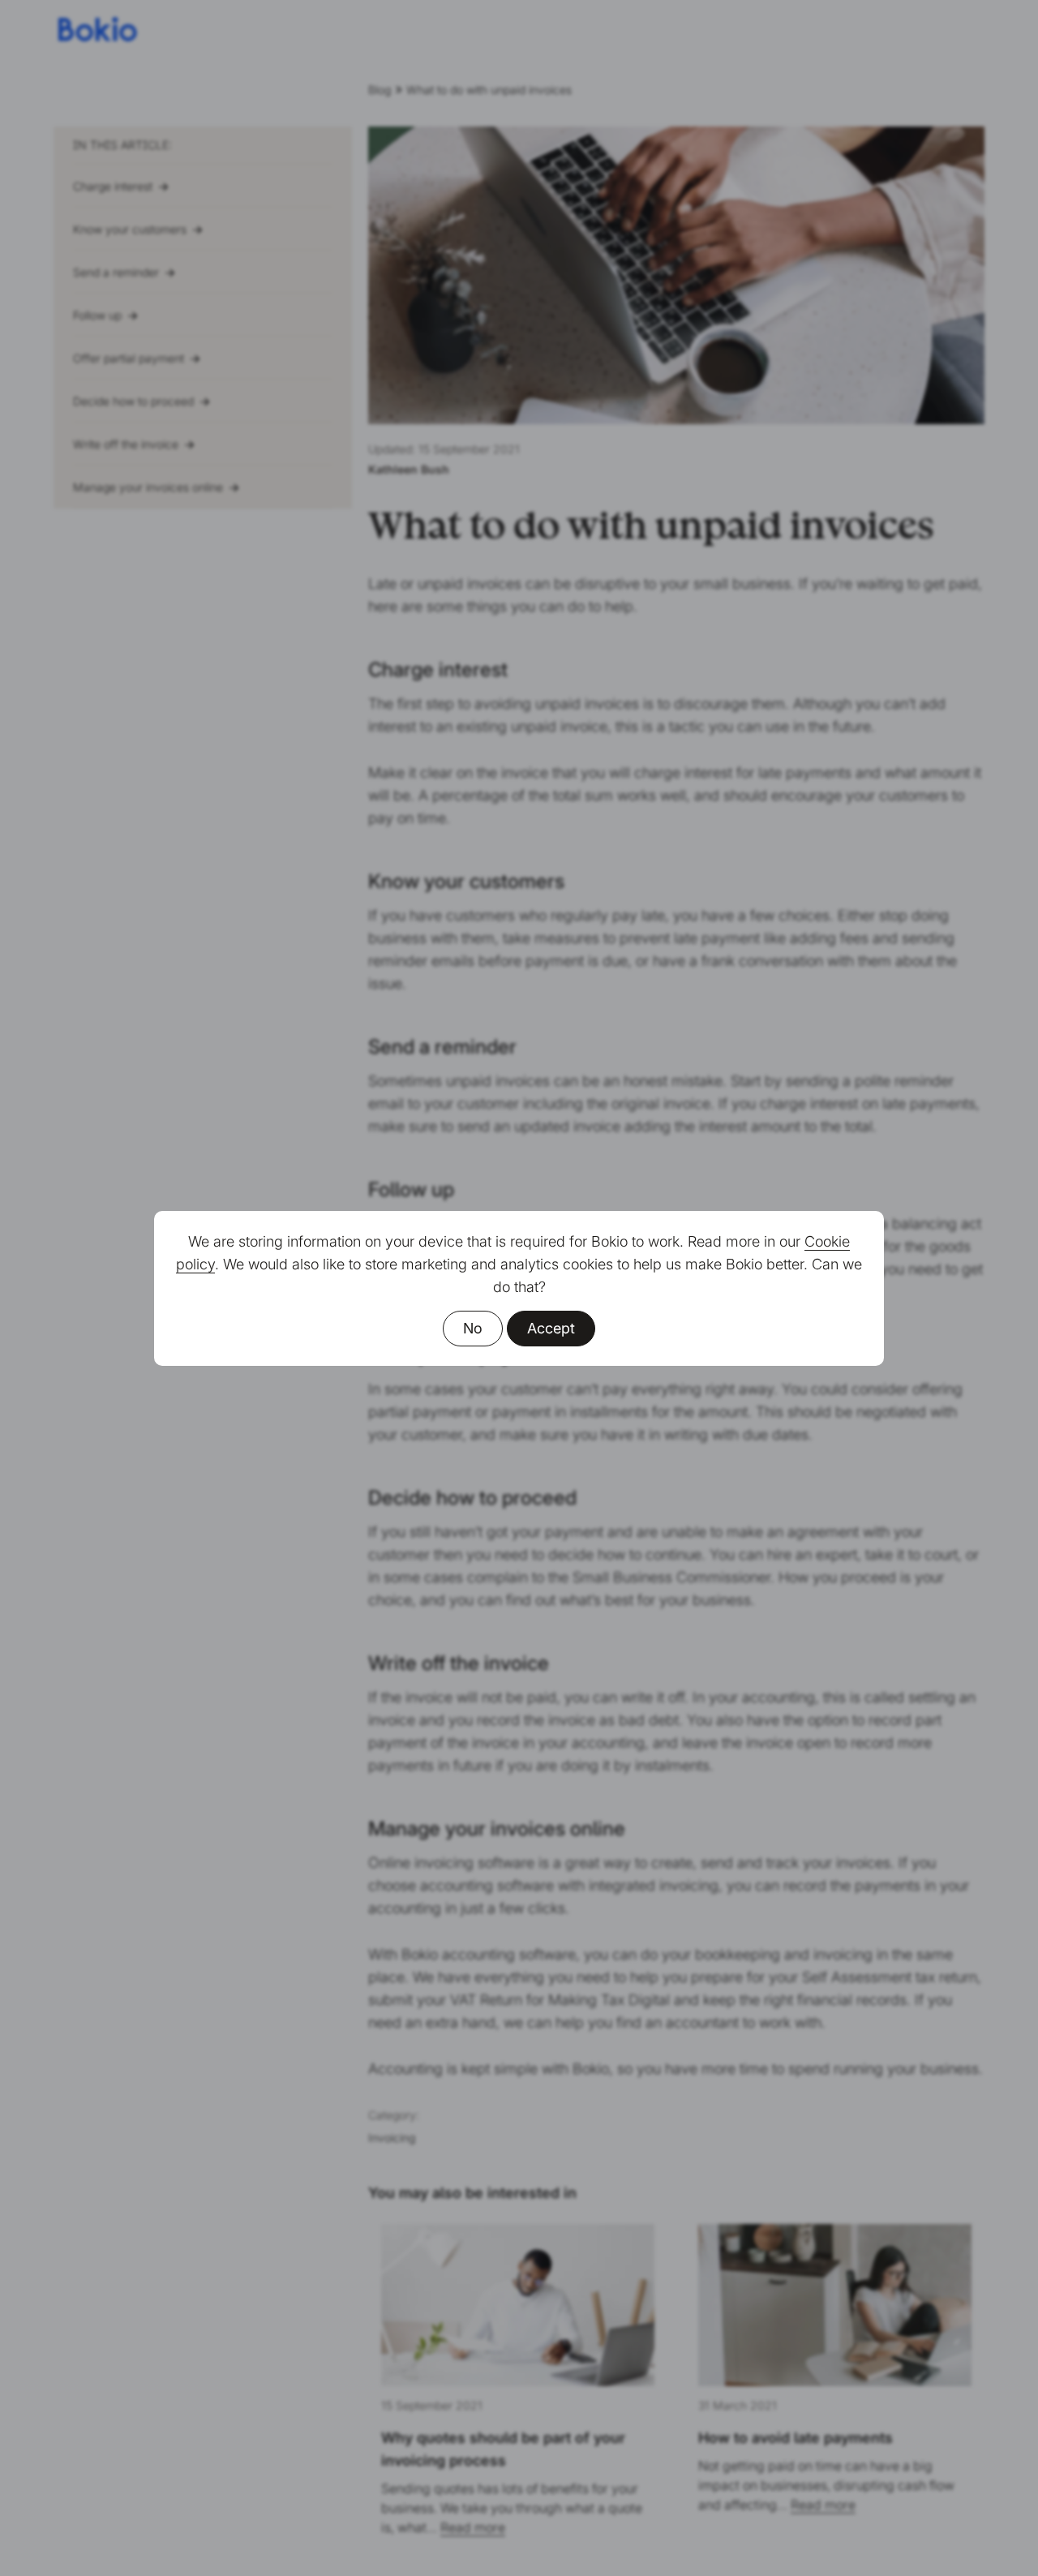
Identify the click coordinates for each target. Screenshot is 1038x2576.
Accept (551, 1328)
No (473, 1328)
